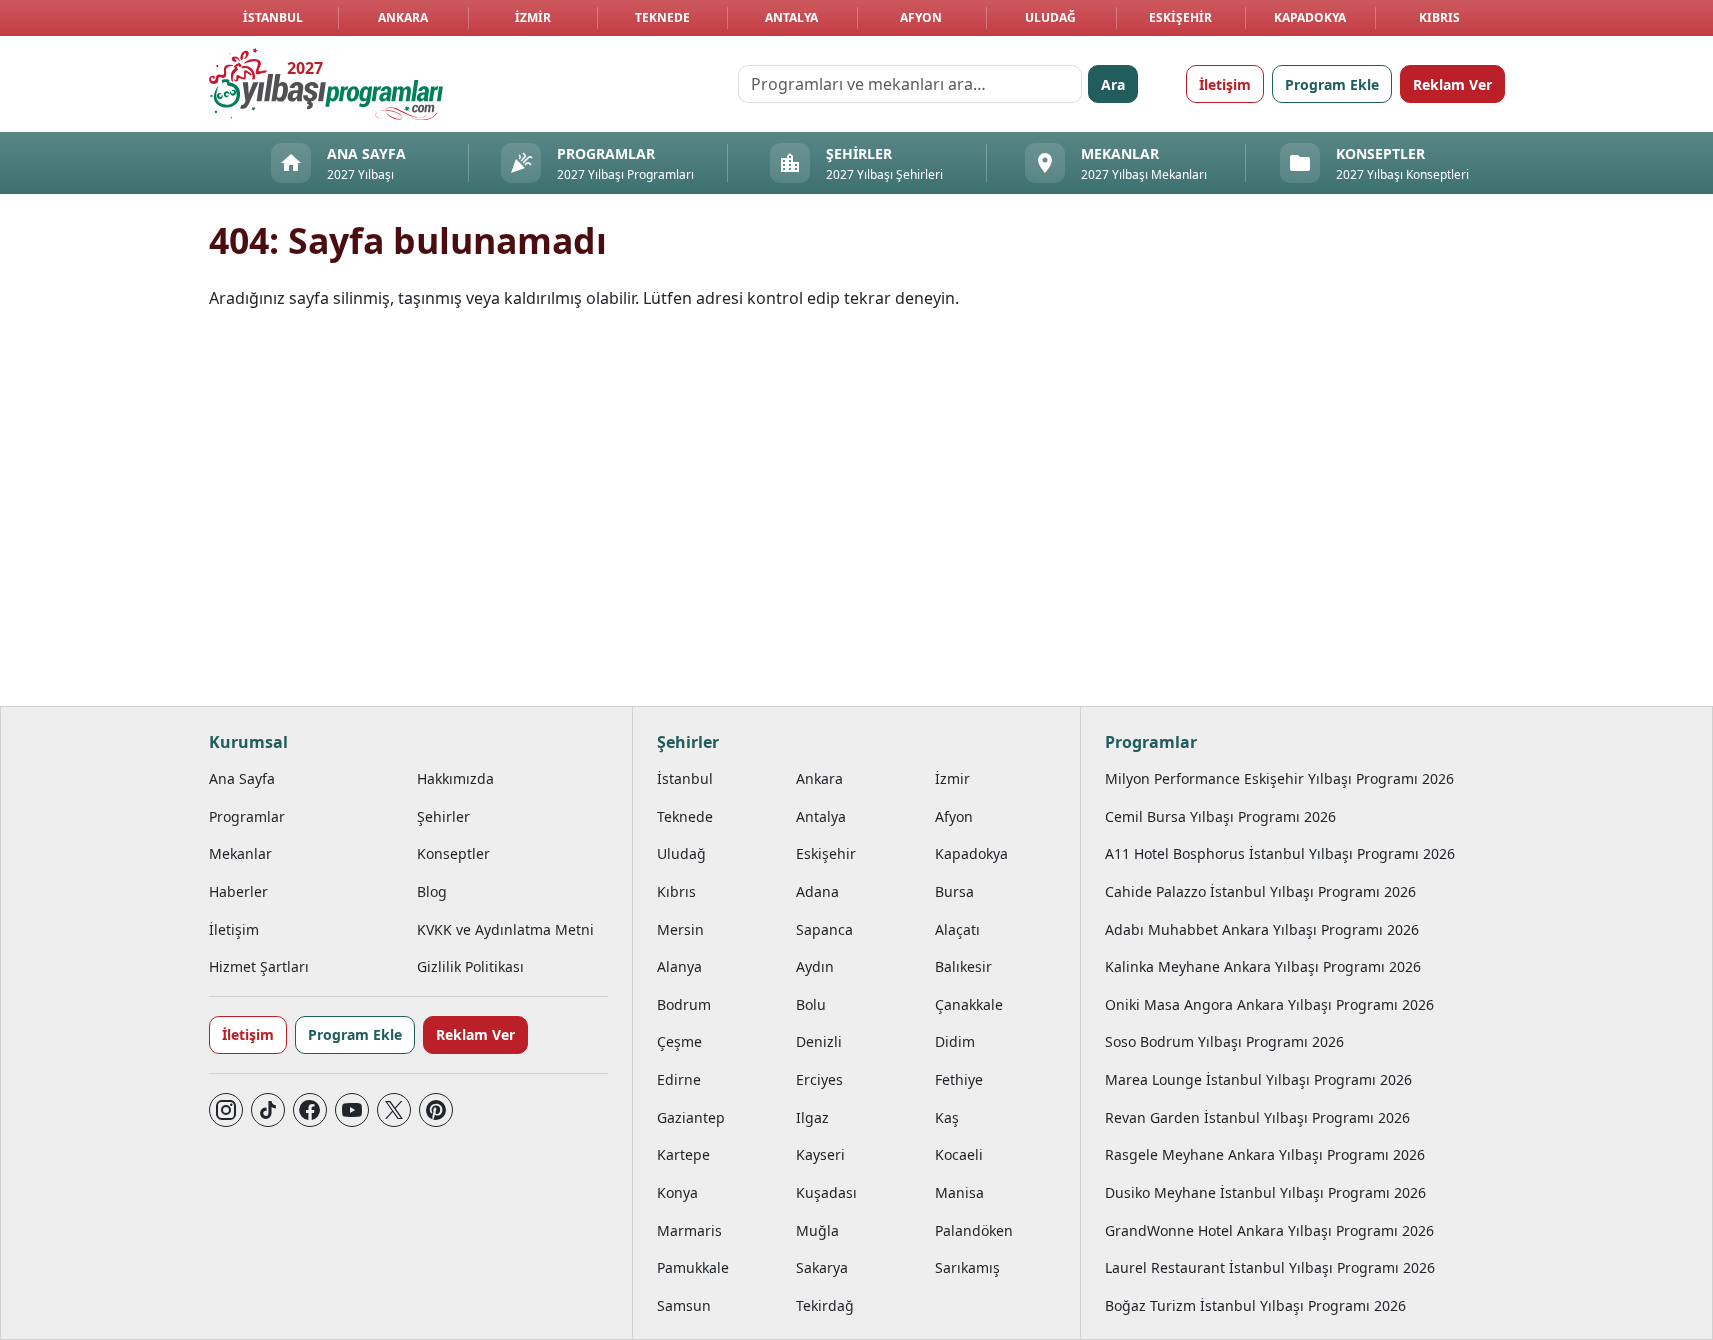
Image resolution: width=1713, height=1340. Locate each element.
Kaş (947, 1117)
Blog (432, 891)
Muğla (817, 1230)
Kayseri (820, 1154)
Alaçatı (957, 929)
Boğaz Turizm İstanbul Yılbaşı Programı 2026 (1255, 1305)
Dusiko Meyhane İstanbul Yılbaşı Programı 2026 (1265, 1192)
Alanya (679, 966)
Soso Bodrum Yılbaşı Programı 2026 (1224, 1041)
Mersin (680, 929)
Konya (677, 1192)
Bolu (811, 1004)
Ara (1113, 84)
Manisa (959, 1192)
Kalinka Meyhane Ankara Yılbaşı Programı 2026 (1263, 966)
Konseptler (453, 853)
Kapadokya (1310, 17)
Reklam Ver (1452, 84)
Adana (817, 891)
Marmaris (689, 1230)
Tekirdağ (825, 1305)
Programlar (247, 816)
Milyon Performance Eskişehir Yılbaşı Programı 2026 (1279, 778)
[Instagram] (226, 1110)
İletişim (1225, 84)
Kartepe (683, 1154)
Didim (955, 1041)
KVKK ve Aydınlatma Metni (505, 929)
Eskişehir (1180, 17)
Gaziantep (691, 1117)
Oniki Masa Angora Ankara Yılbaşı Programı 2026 (1269, 1004)
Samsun (684, 1305)
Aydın (815, 966)
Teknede (662, 17)
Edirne (679, 1079)
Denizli (819, 1041)
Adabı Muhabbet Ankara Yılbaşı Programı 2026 (1262, 929)
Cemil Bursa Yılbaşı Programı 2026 (1220, 816)
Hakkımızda (455, 778)
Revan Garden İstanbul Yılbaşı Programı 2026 (1257, 1117)
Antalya (791, 17)
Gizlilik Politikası (470, 966)
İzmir (533, 17)
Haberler (238, 891)
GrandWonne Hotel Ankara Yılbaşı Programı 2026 (1269, 1230)
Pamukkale (693, 1267)
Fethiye (959, 1079)
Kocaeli (959, 1154)
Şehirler (443, 816)
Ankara (403, 17)
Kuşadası (826, 1192)
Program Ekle (1332, 84)
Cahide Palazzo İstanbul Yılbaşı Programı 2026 (1260, 891)
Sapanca (824, 929)
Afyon (921, 17)
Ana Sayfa (242, 778)
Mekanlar (240, 853)
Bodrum (684, 1004)
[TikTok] (268, 1110)
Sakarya (822, 1267)
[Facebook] (310, 1110)
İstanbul (273, 17)
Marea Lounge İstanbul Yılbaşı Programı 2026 (1258, 1079)
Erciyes (819, 1079)
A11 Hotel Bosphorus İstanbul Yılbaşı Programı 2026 (1280, 853)
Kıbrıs (1439, 17)
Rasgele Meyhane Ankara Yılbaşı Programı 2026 (1265, 1154)
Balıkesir (963, 966)
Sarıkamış (967, 1267)
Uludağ (1050, 17)
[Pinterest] (436, 1110)
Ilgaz (812, 1117)
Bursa (954, 891)
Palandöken (974, 1230)
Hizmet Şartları (259, 966)
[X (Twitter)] (394, 1110)
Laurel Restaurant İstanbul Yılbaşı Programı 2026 (1270, 1267)
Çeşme (679, 1041)
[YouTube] (352, 1110)
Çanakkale (969, 1004)
